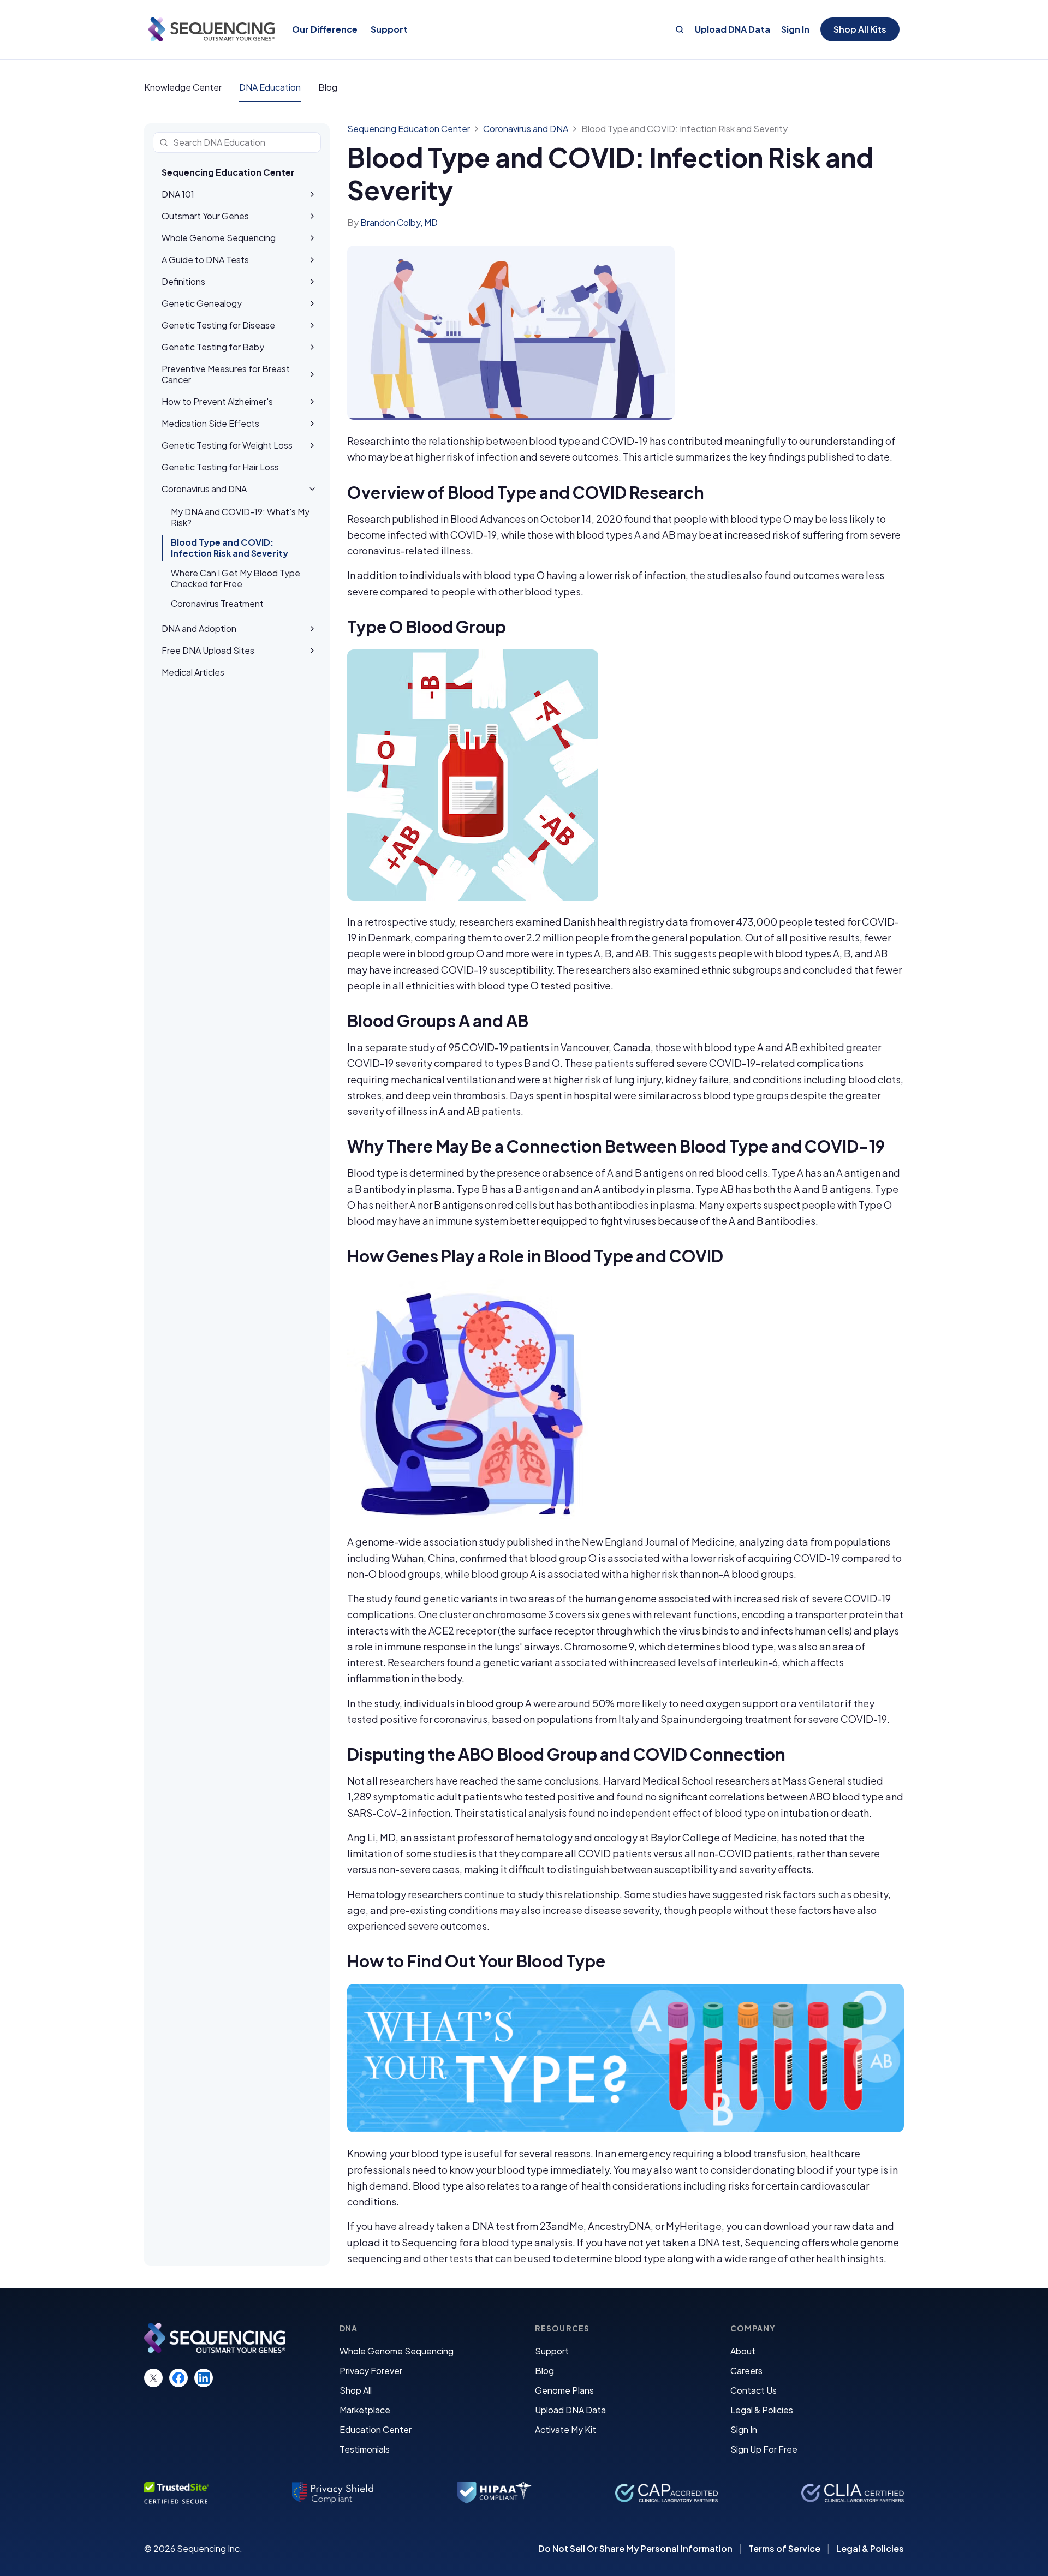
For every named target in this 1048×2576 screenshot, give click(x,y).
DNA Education (270, 87)
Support (552, 2351)
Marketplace (365, 2410)
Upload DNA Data (733, 29)
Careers (746, 2371)
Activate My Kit (565, 2429)
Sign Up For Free (764, 2449)
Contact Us (754, 2390)
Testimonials (365, 2449)
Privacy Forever (371, 2371)
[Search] (680, 29)
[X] (153, 2378)
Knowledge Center (183, 87)
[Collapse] (312, 489)
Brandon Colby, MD (399, 222)
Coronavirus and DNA (526, 129)
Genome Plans (564, 2390)
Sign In (795, 29)
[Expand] (312, 194)
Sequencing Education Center (228, 172)
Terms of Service (784, 2549)
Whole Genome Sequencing (397, 2351)
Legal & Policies (762, 2410)
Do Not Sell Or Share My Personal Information (635, 2549)
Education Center (376, 2429)
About (743, 2351)
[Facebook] (178, 2378)
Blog (328, 87)
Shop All (356, 2390)
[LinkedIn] (204, 2378)
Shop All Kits (860, 29)
